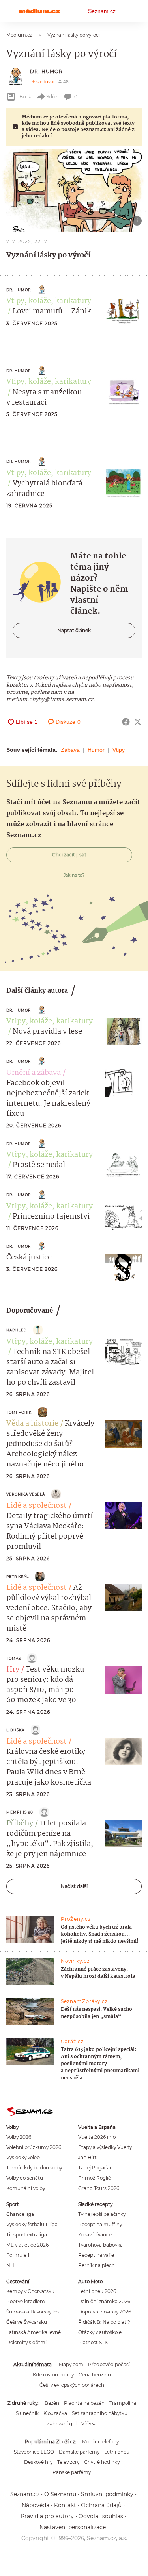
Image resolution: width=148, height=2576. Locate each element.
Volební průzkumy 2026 (34, 2147)
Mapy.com (71, 2364)
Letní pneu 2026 (97, 2291)
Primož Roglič (95, 2178)
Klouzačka (55, 2413)
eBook (24, 97)
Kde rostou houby (53, 2375)
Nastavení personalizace (73, 2527)
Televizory (68, 2462)
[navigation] (9, 11)
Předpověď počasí (109, 2364)
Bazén (52, 2403)
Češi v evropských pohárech (72, 2385)
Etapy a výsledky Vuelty (105, 2147)
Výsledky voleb (23, 2157)
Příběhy (20, 1823)
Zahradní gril (62, 2423)
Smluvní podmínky (107, 2494)
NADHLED (17, 1330)
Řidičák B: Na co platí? (104, 2322)
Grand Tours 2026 (99, 2188)
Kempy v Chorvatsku (30, 2291)
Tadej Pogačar (95, 2168)
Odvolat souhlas (101, 2516)
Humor (96, 750)
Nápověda (36, 2505)
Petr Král (18, 1576)
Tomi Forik (19, 1412)
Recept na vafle (96, 2255)
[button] (74, 190)
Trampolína (123, 2403)
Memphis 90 (20, 1812)
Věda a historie (32, 1424)
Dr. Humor (46, 71)
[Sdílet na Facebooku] (126, 722)
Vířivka (89, 2423)
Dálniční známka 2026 (104, 2301)
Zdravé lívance (95, 2235)
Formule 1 (18, 2255)
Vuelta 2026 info (97, 2137)
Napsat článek (74, 630)
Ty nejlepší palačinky (102, 2214)
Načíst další (74, 1886)
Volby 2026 (19, 2137)
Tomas (14, 1658)
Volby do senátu (25, 2178)
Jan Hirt (87, 2157)
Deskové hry (38, 2462)
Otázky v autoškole (100, 2332)
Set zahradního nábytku (100, 2413)
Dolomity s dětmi (26, 2342)
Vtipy (119, 750)
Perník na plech (96, 2265)
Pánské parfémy (72, 2472)
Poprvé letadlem (26, 2301)
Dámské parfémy (79, 2452)
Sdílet (53, 97)
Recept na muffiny (100, 2224)
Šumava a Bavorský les (33, 2312)
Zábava (70, 750)
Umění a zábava (34, 1073)
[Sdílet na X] (138, 722)
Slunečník (27, 2413)
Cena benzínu (95, 2375)
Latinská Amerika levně (34, 2332)
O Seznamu (60, 2494)
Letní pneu (117, 2452)
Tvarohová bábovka (100, 2245)
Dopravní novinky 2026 (105, 2312)
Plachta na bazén (84, 2403)
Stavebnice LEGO (34, 2452)
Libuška (15, 1730)
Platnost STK (93, 2342)
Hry (13, 1670)
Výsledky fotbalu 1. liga (32, 2224)
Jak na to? (74, 875)
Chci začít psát (69, 855)
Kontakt (65, 2505)
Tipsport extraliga (27, 2235)
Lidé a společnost (37, 1506)
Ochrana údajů (101, 2505)
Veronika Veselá (26, 1494)
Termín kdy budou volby (34, 2168)
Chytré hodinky (102, 2462)
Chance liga (20, 2214)
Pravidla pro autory (47, 2516)
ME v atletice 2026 (27, 2245)
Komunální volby (26, 2188)
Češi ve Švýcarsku (27, 2322)
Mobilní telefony (100, 2442)
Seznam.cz (102, 11)
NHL (12, 2265)
